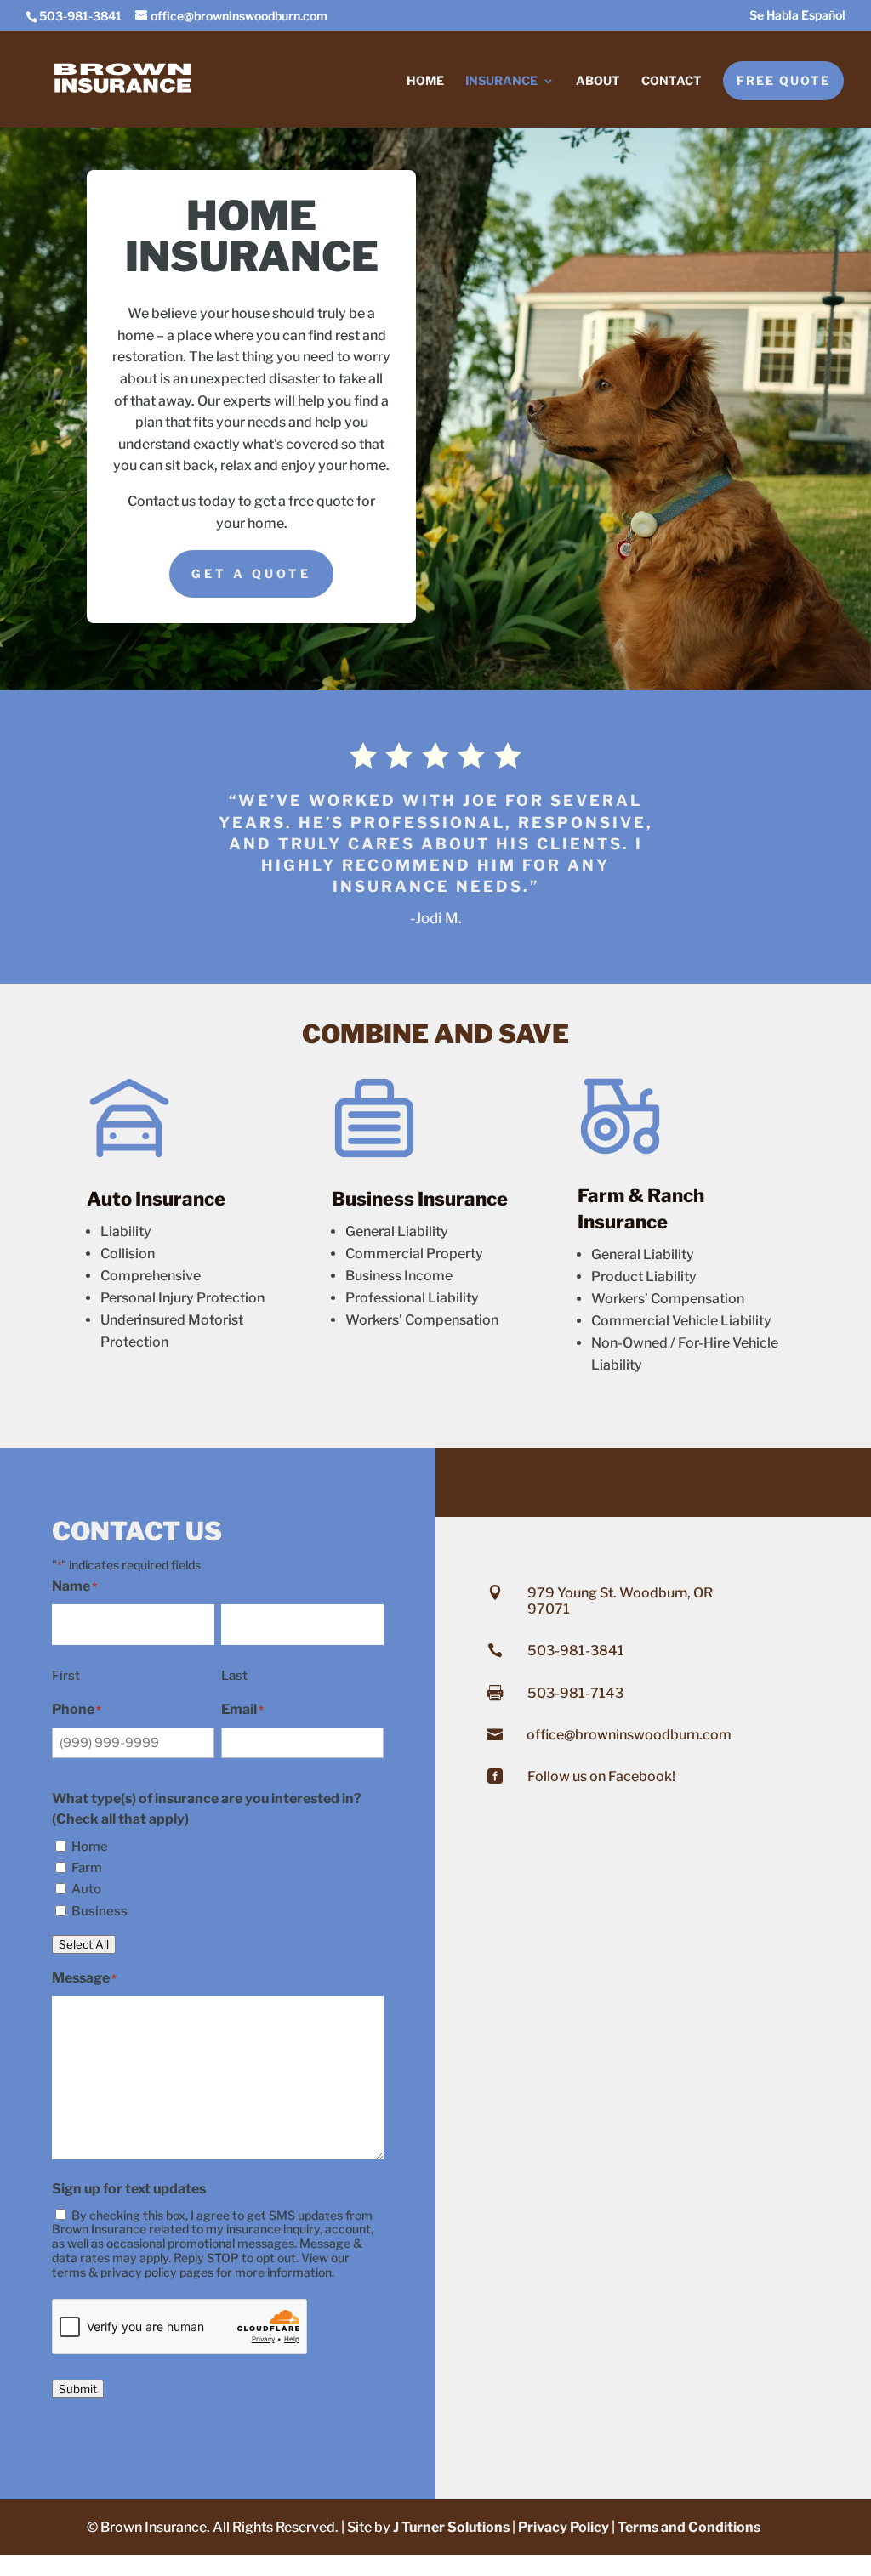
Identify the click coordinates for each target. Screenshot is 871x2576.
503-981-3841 (576, 1651)
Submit (78, 2389)
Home (425, 81)
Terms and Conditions (689, 2527)
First (66, 1676)
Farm (87, 1868)
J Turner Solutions (451, 2527)
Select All (84, 1944)
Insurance (501, 81)
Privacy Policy (564, 2527)
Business (100, 1911)
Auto (86, 1889)
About (598, 81)
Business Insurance (420, 1199)
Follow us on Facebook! (601, 1776)
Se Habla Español (797, 16)
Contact (672, 81)
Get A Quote (251, 573)
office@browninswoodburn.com (629, 1735)
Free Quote (783, 80)
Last (234, 1676)
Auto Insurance (156, 1199)
